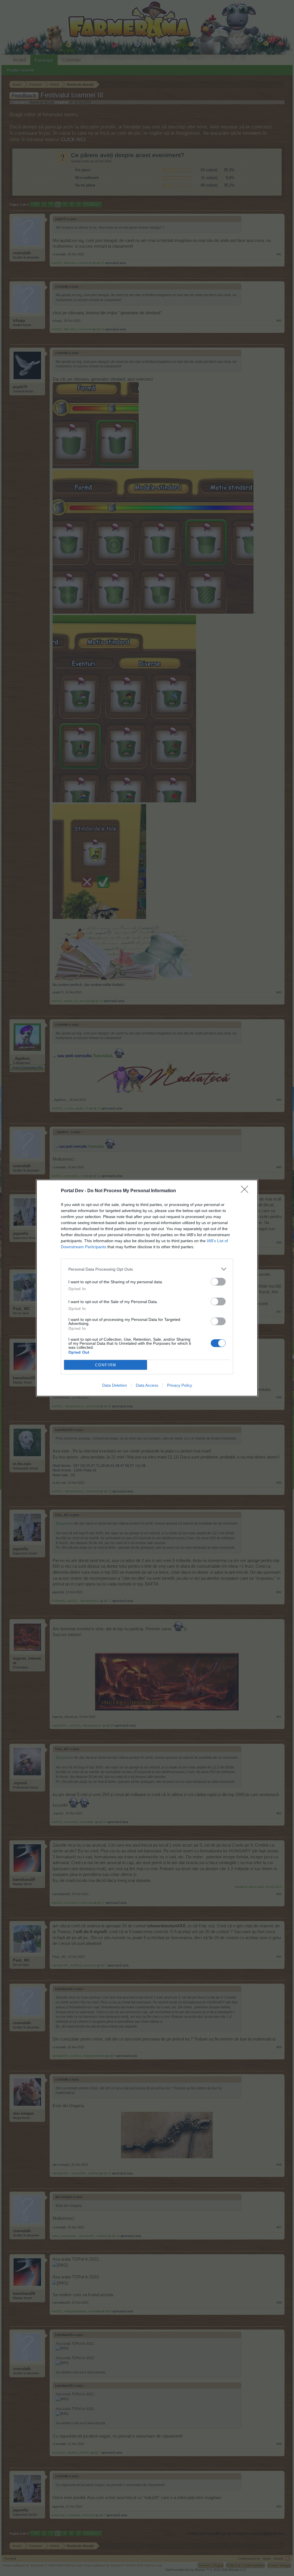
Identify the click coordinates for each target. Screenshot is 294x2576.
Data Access (147, 1385)
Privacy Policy (180, 1385)
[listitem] (147, 1269)
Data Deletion (115, 1385)
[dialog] (147, 1288)
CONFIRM (106, 1365)
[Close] (246, 1191)
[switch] (218, 1282)
